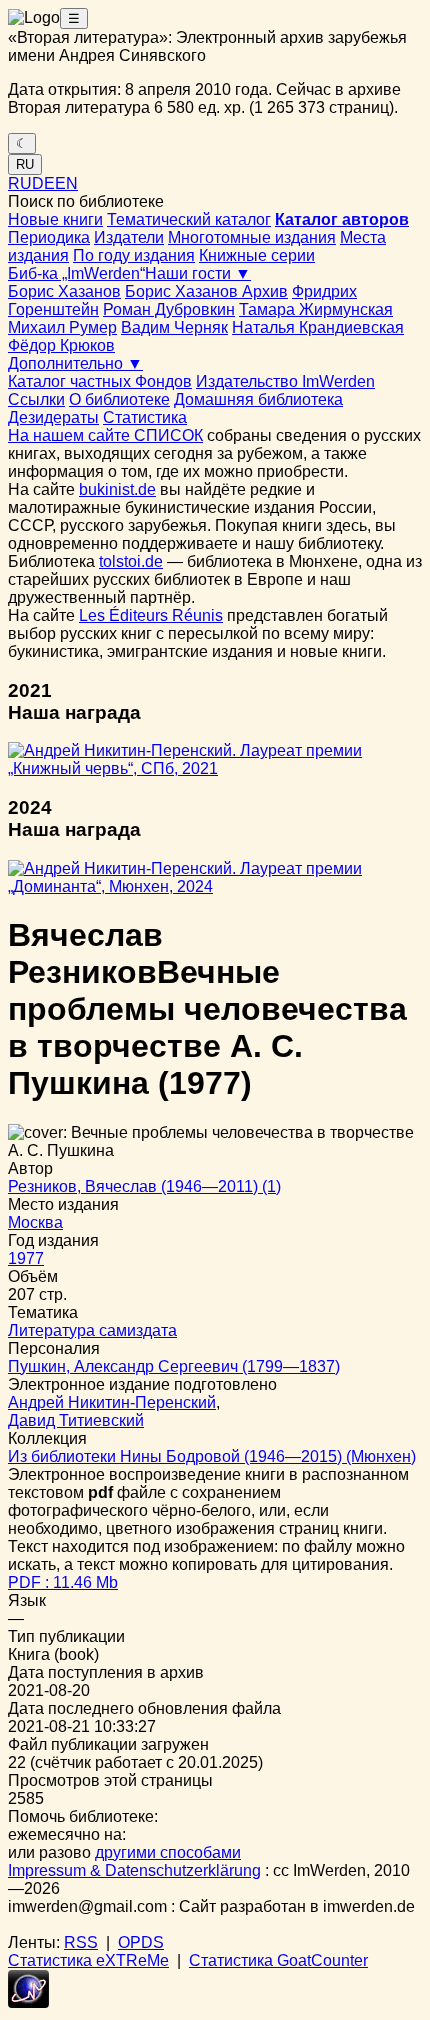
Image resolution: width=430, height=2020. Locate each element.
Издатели (129, 237)
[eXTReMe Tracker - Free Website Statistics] (28, 2002)
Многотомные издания (252, 237)
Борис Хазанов (64, 291)
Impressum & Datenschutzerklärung (134, 1870)
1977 (26, 1258)
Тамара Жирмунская (316, 309)
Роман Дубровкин (169, 309)
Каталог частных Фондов (100, 381)
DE (43, 183)
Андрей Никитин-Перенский (112, 1402)
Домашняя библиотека (258, 399)
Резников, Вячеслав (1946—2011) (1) (144, 1186)
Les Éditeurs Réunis (151, 615)
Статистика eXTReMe (88, 1960)
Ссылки (36, 399)
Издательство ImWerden (285, 381)
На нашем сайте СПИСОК (105, 435)
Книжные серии (257, 255)
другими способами (168, 1852)
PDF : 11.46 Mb (63, 1582)
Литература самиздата (92, 1330)
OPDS (141, 1942)
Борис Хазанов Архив (206, 291)
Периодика (49, 237)
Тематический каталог (189, 219)
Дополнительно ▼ (75, 363)
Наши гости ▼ (198, 273)
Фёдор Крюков (61, 345)
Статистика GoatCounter (278, 1960)
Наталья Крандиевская (318, 327)
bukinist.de (117, 489)
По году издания (134, 255)
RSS (81, 1942)
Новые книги (55, 219)
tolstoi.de (131, 561)
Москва (35, 1222)
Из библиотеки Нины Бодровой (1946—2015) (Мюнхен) (212, 1456)
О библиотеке (119, 399)
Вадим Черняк (174, 327)
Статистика (145, 417)
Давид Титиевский (76, 1420)
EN (66, 183)
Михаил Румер (62, 327)
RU (25, 164)
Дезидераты (53, 417)
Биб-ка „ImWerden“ (76, 273)
